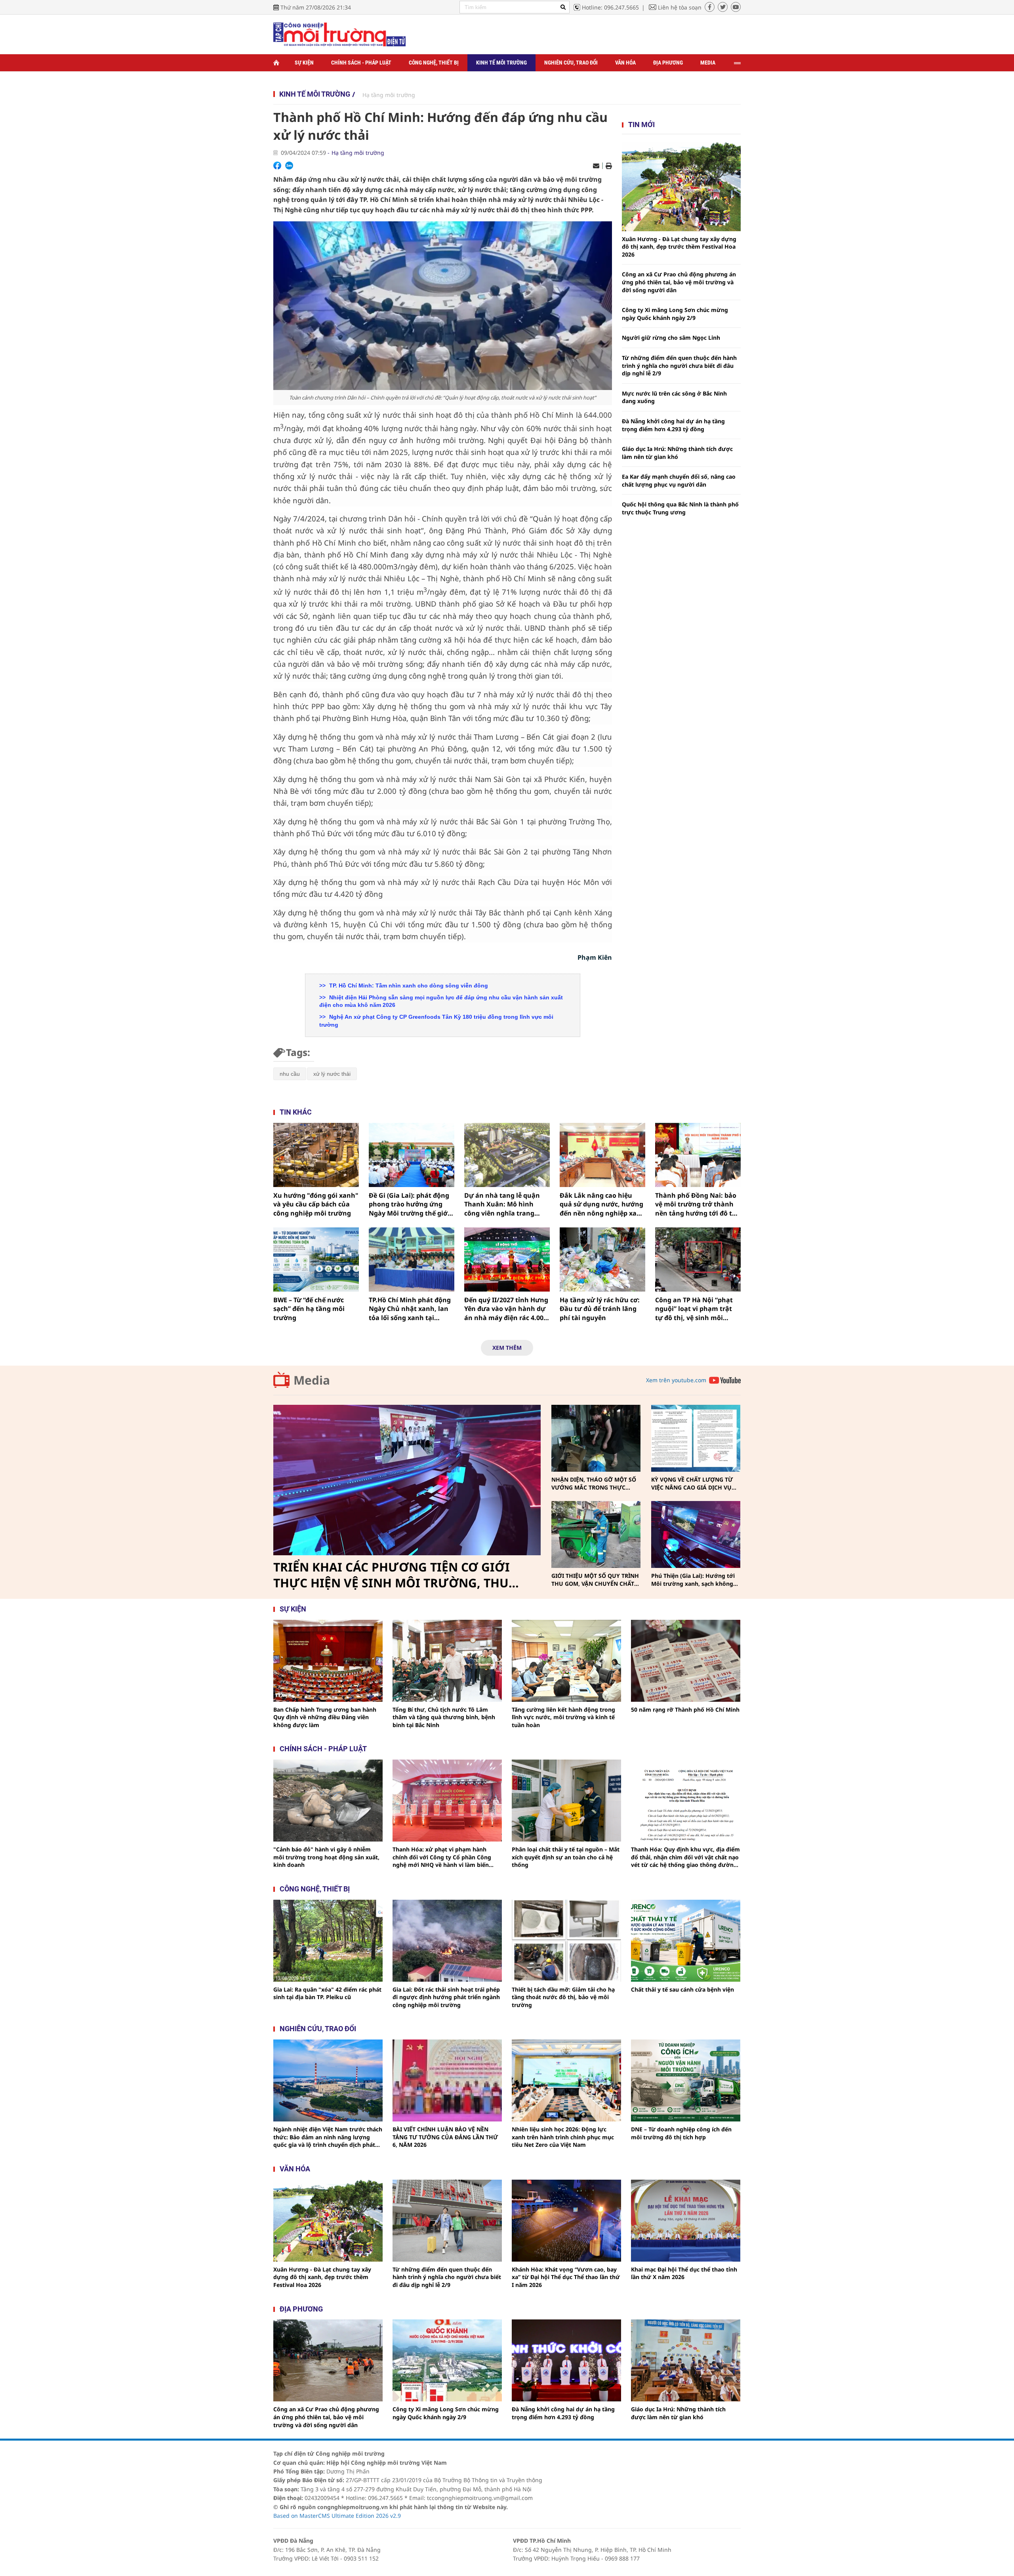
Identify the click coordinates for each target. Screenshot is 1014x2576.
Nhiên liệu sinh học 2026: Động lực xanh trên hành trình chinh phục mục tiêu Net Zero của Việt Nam (563, 2137)
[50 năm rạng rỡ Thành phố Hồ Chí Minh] (686, 1661)
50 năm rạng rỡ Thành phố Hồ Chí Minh (685, 1709)
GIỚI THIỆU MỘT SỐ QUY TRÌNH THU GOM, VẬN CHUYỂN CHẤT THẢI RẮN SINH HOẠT (595, 1580)
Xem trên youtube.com (676, 1380)
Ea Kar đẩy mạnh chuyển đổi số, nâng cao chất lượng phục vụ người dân (679, 480)
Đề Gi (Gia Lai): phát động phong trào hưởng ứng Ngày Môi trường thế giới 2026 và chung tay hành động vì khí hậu (409, 1204)
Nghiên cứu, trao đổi (571, 63)
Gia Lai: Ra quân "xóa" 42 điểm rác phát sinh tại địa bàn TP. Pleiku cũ (327, 1993)
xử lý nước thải (332, 1074)
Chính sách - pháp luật (323, 1749)
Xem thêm (507, 1348)
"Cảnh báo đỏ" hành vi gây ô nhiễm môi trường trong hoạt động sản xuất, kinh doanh (326, 1857)
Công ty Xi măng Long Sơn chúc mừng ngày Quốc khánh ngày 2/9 (675, 314)
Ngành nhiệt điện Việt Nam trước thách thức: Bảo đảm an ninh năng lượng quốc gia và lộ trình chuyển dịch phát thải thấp (328, 2137)
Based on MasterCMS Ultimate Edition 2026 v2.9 (337, 2516)
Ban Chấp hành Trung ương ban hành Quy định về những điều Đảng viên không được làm (325, 1717)
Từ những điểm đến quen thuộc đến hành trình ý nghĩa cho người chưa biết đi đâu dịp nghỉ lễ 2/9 (679, 365)
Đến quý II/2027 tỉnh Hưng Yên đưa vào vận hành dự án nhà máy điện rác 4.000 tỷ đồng (506, 1309)
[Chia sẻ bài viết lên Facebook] (277, 166)
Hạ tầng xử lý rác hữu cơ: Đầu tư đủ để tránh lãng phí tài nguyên (600, 1309)
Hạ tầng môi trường (389, 95)
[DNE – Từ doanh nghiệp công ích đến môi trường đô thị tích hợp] (686, 2080)
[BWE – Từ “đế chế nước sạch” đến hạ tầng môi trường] (316, 1259)
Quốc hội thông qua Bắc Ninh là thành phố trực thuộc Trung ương (680, 508)
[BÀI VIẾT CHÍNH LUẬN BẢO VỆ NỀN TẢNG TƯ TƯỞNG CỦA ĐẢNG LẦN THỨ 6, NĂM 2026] (447, 2080)
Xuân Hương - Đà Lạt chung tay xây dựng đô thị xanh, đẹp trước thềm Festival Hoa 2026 (679, 247)
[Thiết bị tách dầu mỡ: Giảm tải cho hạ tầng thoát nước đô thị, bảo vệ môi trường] (566, 1941)
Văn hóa (625, 63)
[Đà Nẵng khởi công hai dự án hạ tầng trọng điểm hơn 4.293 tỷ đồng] (566, 2360)
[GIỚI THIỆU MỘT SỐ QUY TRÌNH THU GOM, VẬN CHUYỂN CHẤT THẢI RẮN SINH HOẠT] (596, 1534)
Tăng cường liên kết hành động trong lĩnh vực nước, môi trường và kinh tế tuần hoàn (563, 1717)
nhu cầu (290, 1074)
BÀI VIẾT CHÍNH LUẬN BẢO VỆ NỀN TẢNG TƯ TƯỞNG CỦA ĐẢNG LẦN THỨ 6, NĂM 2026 (445, 2137)
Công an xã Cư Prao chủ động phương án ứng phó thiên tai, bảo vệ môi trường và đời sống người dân (679, 282)
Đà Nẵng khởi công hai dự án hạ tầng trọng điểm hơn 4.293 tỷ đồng (673, 425)
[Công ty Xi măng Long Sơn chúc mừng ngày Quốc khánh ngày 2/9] (447, 2360)
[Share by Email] (596, 166)
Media (708, 63)
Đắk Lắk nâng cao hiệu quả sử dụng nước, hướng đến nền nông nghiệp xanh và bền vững (602, 1204)
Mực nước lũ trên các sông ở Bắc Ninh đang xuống (674, 397)
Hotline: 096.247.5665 (610, 7)
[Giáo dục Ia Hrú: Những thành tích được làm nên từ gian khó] (686, 2360)
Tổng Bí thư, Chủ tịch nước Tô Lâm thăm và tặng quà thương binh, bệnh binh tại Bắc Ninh (444, 1717)
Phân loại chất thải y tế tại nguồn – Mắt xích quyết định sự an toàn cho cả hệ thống (566, 1857)
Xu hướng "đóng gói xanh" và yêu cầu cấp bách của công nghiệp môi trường (316, 1204)
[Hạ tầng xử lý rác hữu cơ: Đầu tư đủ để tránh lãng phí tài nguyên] (602, 1259)
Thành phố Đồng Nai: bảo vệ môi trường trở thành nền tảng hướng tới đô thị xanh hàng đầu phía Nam (697, 1204)
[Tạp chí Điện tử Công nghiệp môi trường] (339, 34)
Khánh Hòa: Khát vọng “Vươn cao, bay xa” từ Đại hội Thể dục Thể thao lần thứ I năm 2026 (566, 2277)
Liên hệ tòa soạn (680, 7)
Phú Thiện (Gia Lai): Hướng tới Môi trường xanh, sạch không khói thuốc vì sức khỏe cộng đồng (693, 1580)
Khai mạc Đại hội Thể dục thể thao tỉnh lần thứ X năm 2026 (684, 2273)
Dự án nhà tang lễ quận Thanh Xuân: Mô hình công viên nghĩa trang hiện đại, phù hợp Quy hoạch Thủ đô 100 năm (502, 1204)
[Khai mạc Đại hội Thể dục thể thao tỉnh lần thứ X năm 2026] (686, 2221)
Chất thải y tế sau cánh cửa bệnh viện (682, 1989)
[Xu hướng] (316, 1155)
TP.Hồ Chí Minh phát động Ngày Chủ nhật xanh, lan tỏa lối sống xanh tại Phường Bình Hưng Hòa (410, 1309)
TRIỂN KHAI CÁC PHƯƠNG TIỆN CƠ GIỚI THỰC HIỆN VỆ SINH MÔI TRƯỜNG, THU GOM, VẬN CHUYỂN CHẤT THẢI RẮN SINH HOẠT (395, 1575)
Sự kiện (304, 63)
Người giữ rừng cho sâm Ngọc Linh (671, 338)
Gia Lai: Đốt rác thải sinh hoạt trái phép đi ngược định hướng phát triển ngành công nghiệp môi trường (446, 1997)
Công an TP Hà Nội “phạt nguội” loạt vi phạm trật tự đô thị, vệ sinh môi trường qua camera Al (694, 1309)
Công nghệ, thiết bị (434, 63)
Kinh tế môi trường (501, 63)
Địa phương (668, 63)
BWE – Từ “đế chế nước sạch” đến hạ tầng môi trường (309, 1309)
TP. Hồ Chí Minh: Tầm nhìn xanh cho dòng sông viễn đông (408, 986)
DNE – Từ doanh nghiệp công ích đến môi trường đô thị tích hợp (681, 2133)
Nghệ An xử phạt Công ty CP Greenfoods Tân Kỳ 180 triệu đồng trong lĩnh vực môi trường (436, 1021)
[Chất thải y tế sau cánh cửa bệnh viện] (686, 1941)
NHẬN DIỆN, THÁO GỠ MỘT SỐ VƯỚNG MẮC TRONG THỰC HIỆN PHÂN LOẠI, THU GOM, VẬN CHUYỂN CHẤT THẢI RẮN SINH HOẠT (594, 1483)
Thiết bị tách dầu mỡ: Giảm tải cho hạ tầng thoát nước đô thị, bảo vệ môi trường (563, 1997)
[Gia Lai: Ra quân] (328, 1941)
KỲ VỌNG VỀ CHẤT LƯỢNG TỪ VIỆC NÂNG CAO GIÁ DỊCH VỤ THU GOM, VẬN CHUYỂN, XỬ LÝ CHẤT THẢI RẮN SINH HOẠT (694, 1483)
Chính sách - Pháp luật (361, 63)
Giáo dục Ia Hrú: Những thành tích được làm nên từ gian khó (677, 453)
